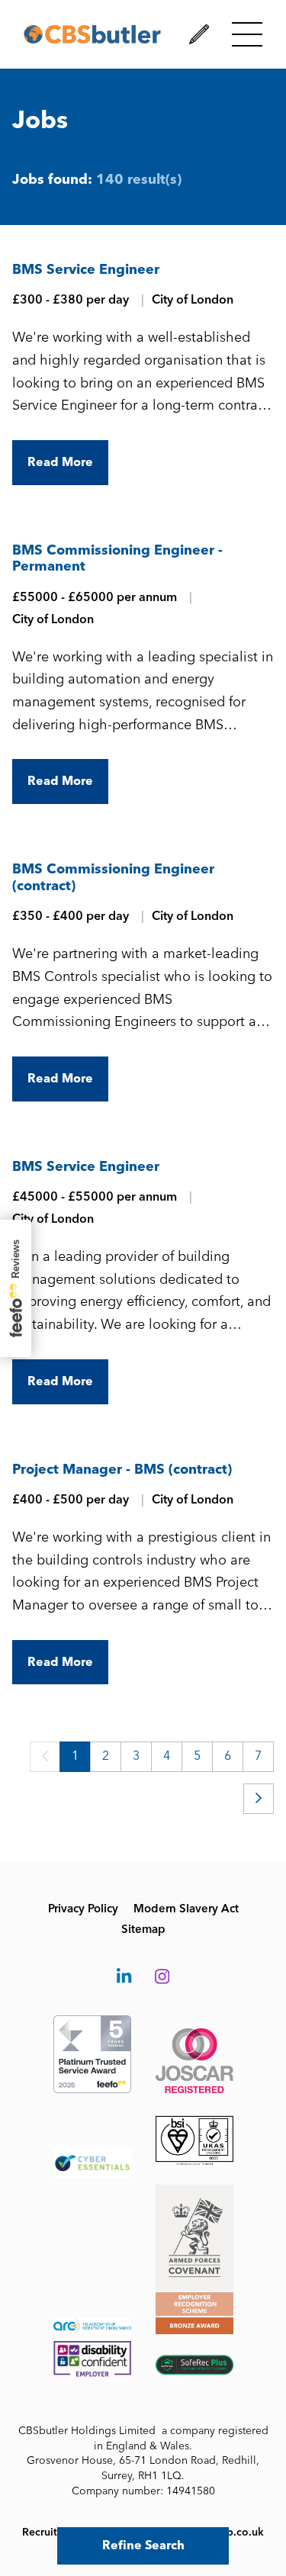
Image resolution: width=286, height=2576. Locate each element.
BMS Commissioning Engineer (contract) (113, 877)
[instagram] (162, 1977)
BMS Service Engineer (86, 269)
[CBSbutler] (92, 34)
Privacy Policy (83, 1909)
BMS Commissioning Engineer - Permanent (117, 558)
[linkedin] (124, 1977)
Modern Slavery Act (186, 1909)
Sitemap (143, 1929)
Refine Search (143, 2545)
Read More (60, 462)
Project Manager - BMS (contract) (122, 1469)
